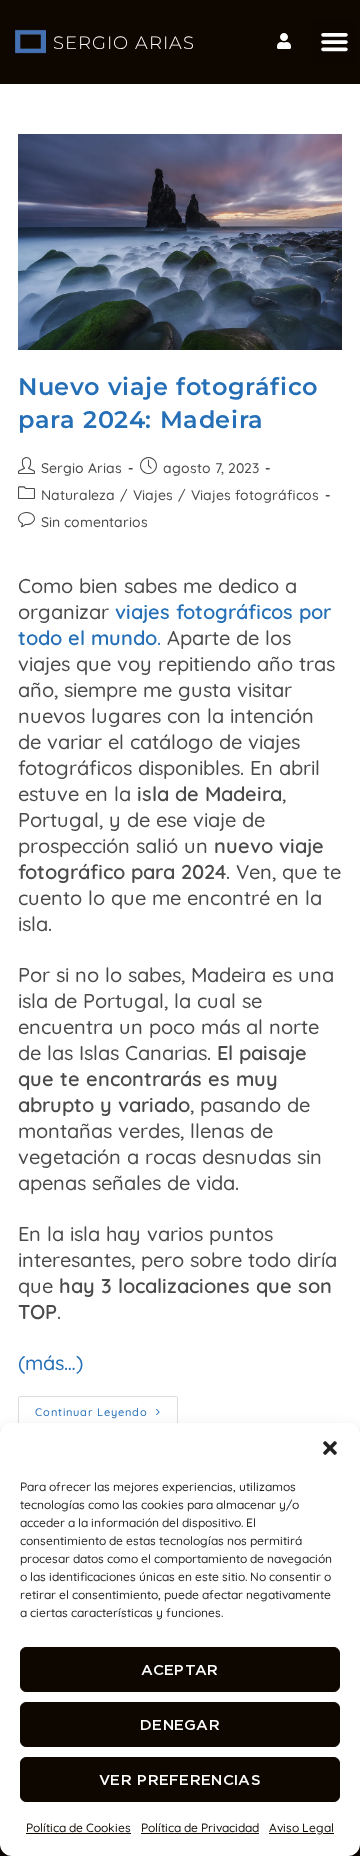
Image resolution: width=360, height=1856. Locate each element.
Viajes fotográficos (255, 495)
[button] (330, 1448)
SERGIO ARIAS (124, 43)
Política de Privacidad (200, 1827)
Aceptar (179, 1669)
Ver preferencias (180, 1779)
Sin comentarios (94, 522)
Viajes (153, 495)
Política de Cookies (78, 1827)
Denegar (180, 1724)
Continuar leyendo (106, 1407)
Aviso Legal (301, 1827)
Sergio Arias (81, 468)
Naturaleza (78, 495)
